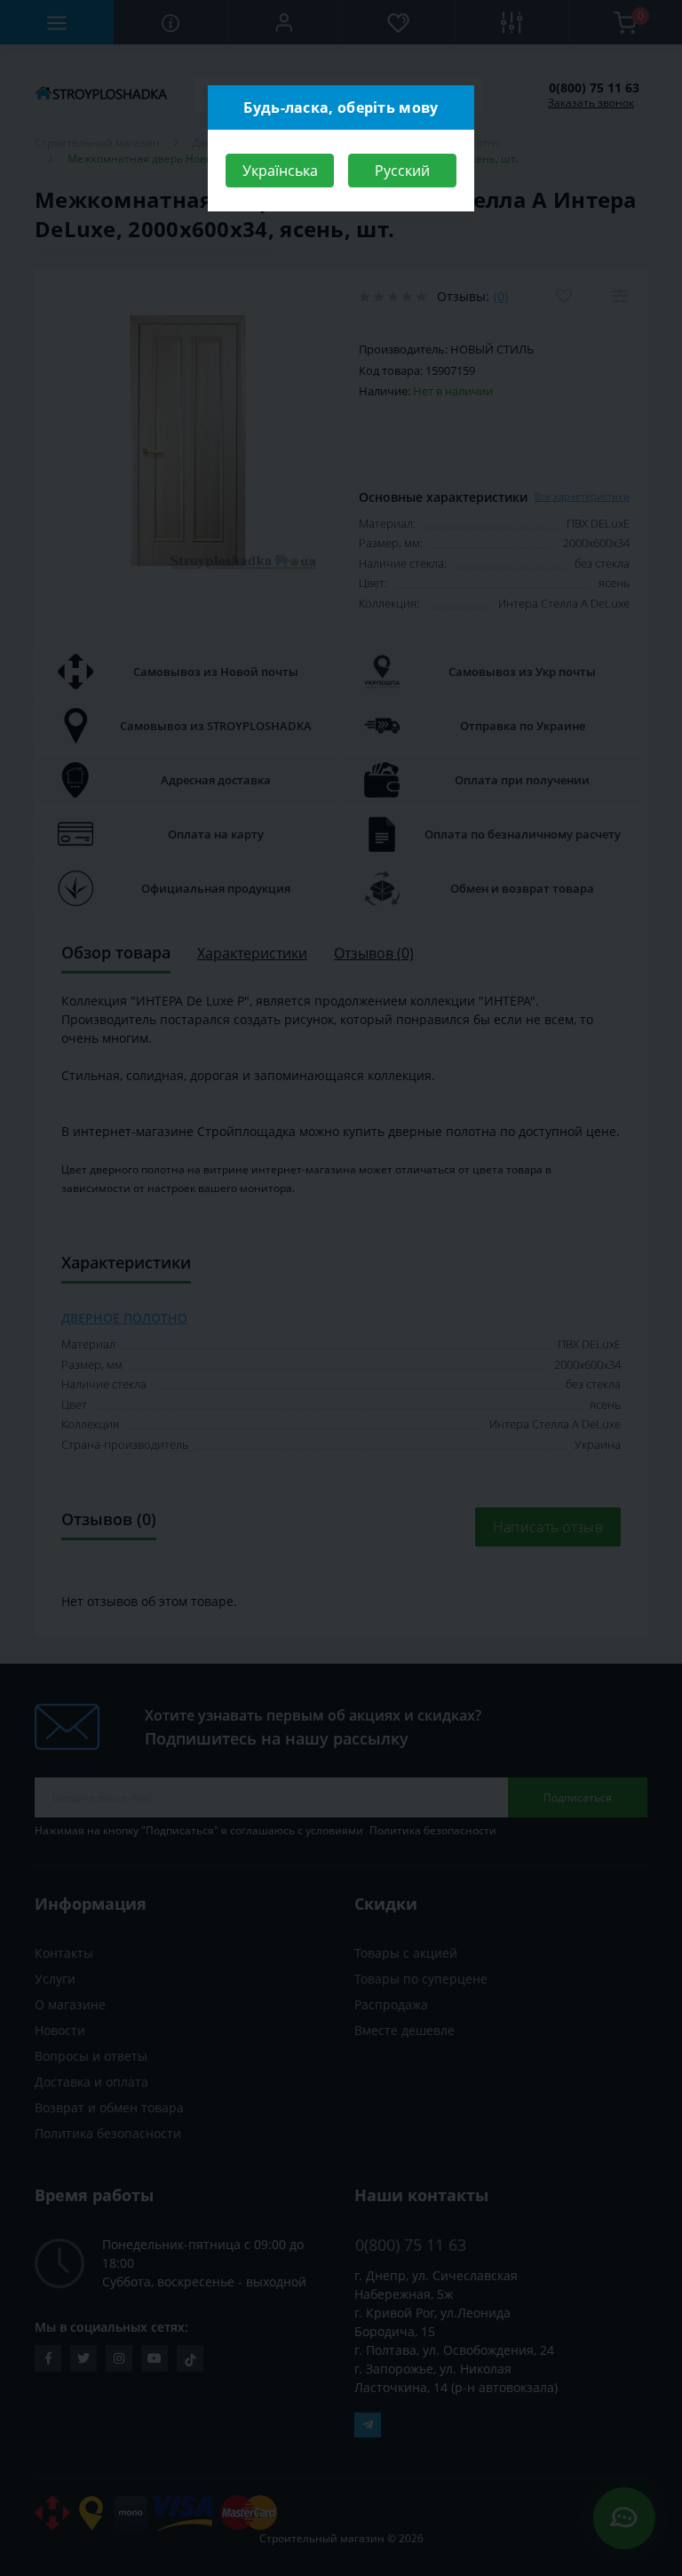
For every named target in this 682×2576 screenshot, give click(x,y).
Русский (402, 171)
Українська (280, 171)
